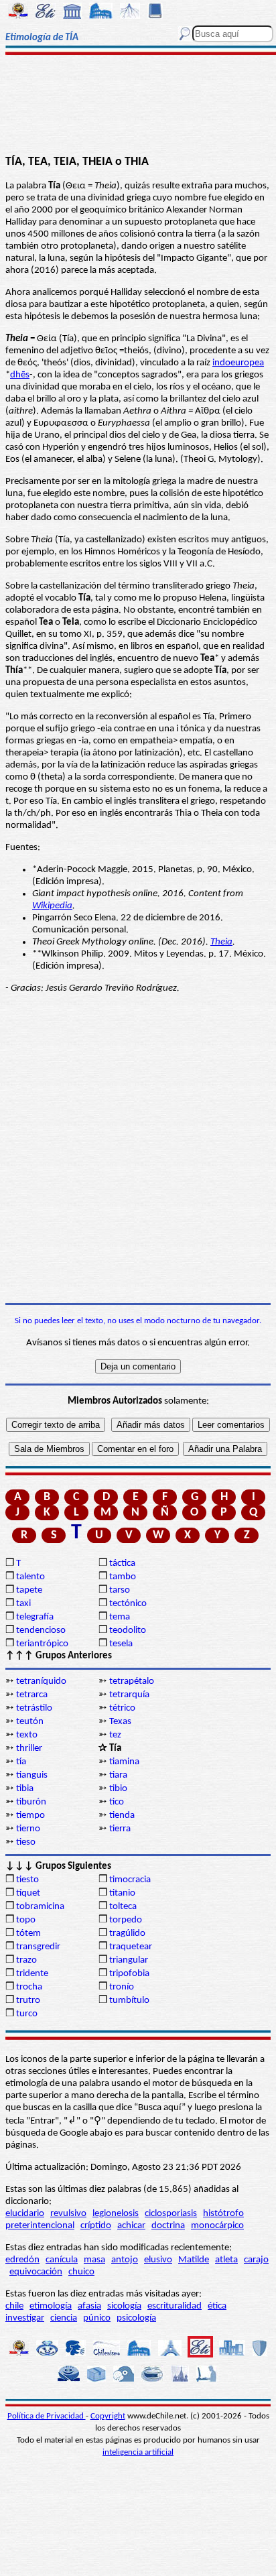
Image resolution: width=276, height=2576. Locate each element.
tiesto (27, 1880)
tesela (121, 1644)
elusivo (158, 2260)
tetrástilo (34, 1708)
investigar (25, 2318)
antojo (125, 2260)
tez (115, 1735)
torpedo (126, 1920)
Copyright (108, 2416)
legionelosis (116, 2214)
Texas (120, 1722)
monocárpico (217, 2226)
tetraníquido (41, 1681)
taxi (23, 1604)
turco (27, 2014)
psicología (136, 2318)
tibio (118, 1789)
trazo (26, 1960)
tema (120, 1617)
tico (117, 1802)
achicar (131, 2226)
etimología (51, 2306)
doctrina (168, 2226)
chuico (81, 2272)
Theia (221, 942)
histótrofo (223, 2214)
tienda (122, 1816)
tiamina (124, 1762)
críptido (96, 2226)
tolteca (123, 1907)
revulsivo (68, 2214)
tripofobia (129, 1974)
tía (21, 1762)
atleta (226, 2260)
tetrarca (32, 1695)
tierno (28, 1829)
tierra (120, 1829)
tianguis (32, 1775)
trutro (28, 2001)
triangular (129, 1960)
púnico (97, 2318)
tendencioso (41, 1631)
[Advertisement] (138, 105)
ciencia (64, 2318)
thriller (29, 1749)
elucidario (25, 2214)
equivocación (36, 2272)
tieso (26, 1842)
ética (217, 2306)
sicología (124, 2306)
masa (94, 2260)
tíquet (28, 1893)
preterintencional (40, 2226)
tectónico (128, 1604)
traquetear (131, 1947)
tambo (123, 1577)
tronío (122, 1987)
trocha (29, 1987)
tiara (118, 1775)
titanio (122, 1893)
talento (30, 1577)
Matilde (194, 2260)
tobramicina (40, 1907)
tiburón (31, 1802)
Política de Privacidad (47, 2416)
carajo (256, 2260)
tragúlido (127, 1934)
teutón (30, 1722)
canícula (62, 2260)
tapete (29, 1590)
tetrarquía (129, 1695)
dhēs (20, 375)
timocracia (130, 1880)
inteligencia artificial (138, 2452)
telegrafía (35, 1617)
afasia (89, 2306)
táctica (122, 1563)
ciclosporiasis (171, 2214)
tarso (120, 1590)
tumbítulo (129, 2001)
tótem (28, 1934)
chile (14, 2306)
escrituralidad (175, 2306)
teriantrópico (42, 1644)
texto (27, 1735)
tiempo (30, 1816)
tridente (32, 1974)
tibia (25, 1789)
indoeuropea (238, 363)
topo (26, 1920)
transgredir (38, 1947)
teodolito (128, 1631)
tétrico (122, 1708)
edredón (22, 2260)
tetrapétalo (132, 1681)
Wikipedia (52, 906)
